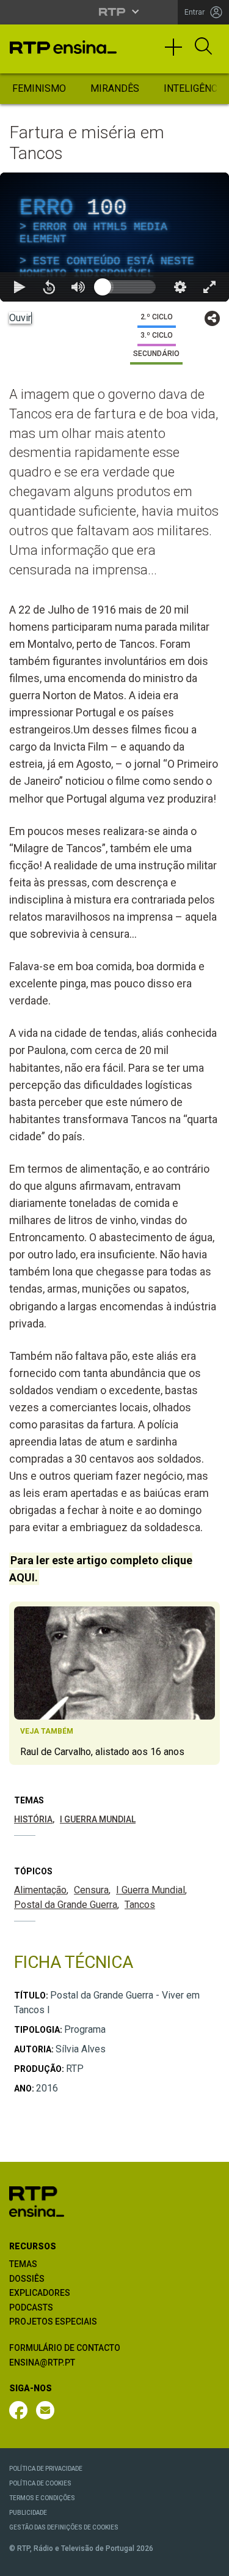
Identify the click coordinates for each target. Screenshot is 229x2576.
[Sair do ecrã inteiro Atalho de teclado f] (209, 2561)
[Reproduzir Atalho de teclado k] (20, 2561)
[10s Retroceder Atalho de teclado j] (49, 2561)
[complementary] (114, 1288)
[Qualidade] (180, 2561)
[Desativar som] (78, 2561)
